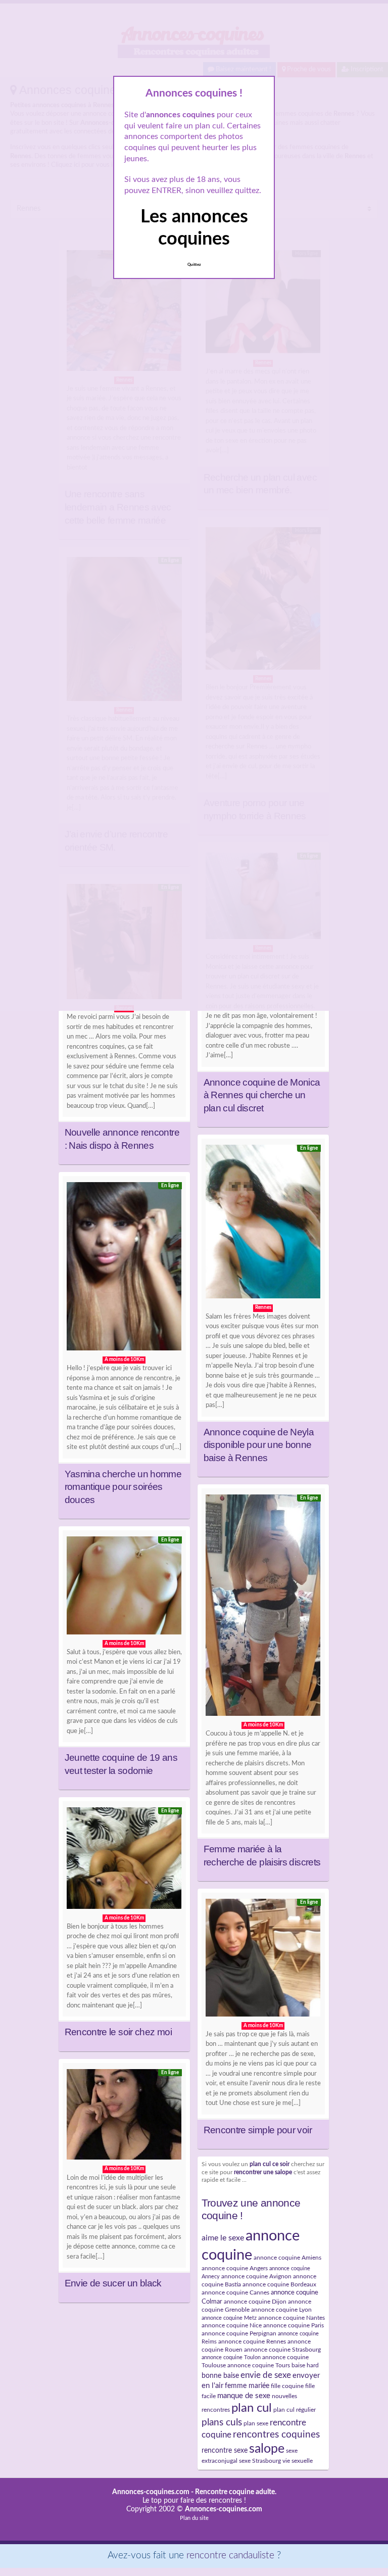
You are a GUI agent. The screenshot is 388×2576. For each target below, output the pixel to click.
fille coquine (287, 2386)
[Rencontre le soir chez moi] (124, 1860)
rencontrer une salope (263, 2172)
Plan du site (194, 2518)
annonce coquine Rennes (252, 2341)
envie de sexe (266, 2375)
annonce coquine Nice (232, 2325)
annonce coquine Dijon (255, 2302)
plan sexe (256, 2423)
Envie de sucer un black (113, 2283)
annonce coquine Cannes (235, 2292)
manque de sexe (244, 2396)
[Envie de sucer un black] (124, 2117)
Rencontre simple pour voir (258, 2130)
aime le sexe (223, 2238)
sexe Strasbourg (260, 2461)
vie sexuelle (298, 2461)
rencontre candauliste (230, 2556)
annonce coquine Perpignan (239, 2333)
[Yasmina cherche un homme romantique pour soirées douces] (124, 1269)
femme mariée (247, 2386)
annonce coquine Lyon (281, 2310)
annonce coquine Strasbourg (282, 2350)
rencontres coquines (276, 2435)
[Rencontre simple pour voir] (263, 1960)
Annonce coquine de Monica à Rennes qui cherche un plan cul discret (262, 1095)
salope (267, 2449)
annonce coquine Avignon (256, 2276)
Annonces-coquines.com (151, 2492)
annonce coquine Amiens (287, 2258)
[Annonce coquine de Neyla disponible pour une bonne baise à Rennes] (263, 1224)
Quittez (194, 265)
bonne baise (220, 2376)
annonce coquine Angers (235, 2268)
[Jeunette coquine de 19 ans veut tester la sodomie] (124, 1588)
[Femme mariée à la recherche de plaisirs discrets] (263, 1608)
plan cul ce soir (270, 2164)
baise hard (305, 2365)
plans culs (222, 2423)
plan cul (252, 2408)
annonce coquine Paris (294, 2325)
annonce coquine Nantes (292, 2318)
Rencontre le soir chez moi (118, 2032)
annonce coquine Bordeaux (279, 2284)
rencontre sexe (225, 2450)
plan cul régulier (295, 2410)
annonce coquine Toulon (231, 2357)
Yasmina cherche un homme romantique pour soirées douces (123, 1487)
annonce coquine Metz (229, 2318)
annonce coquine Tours (259, 2365)
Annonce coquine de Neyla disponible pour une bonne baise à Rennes (259, 1445)
